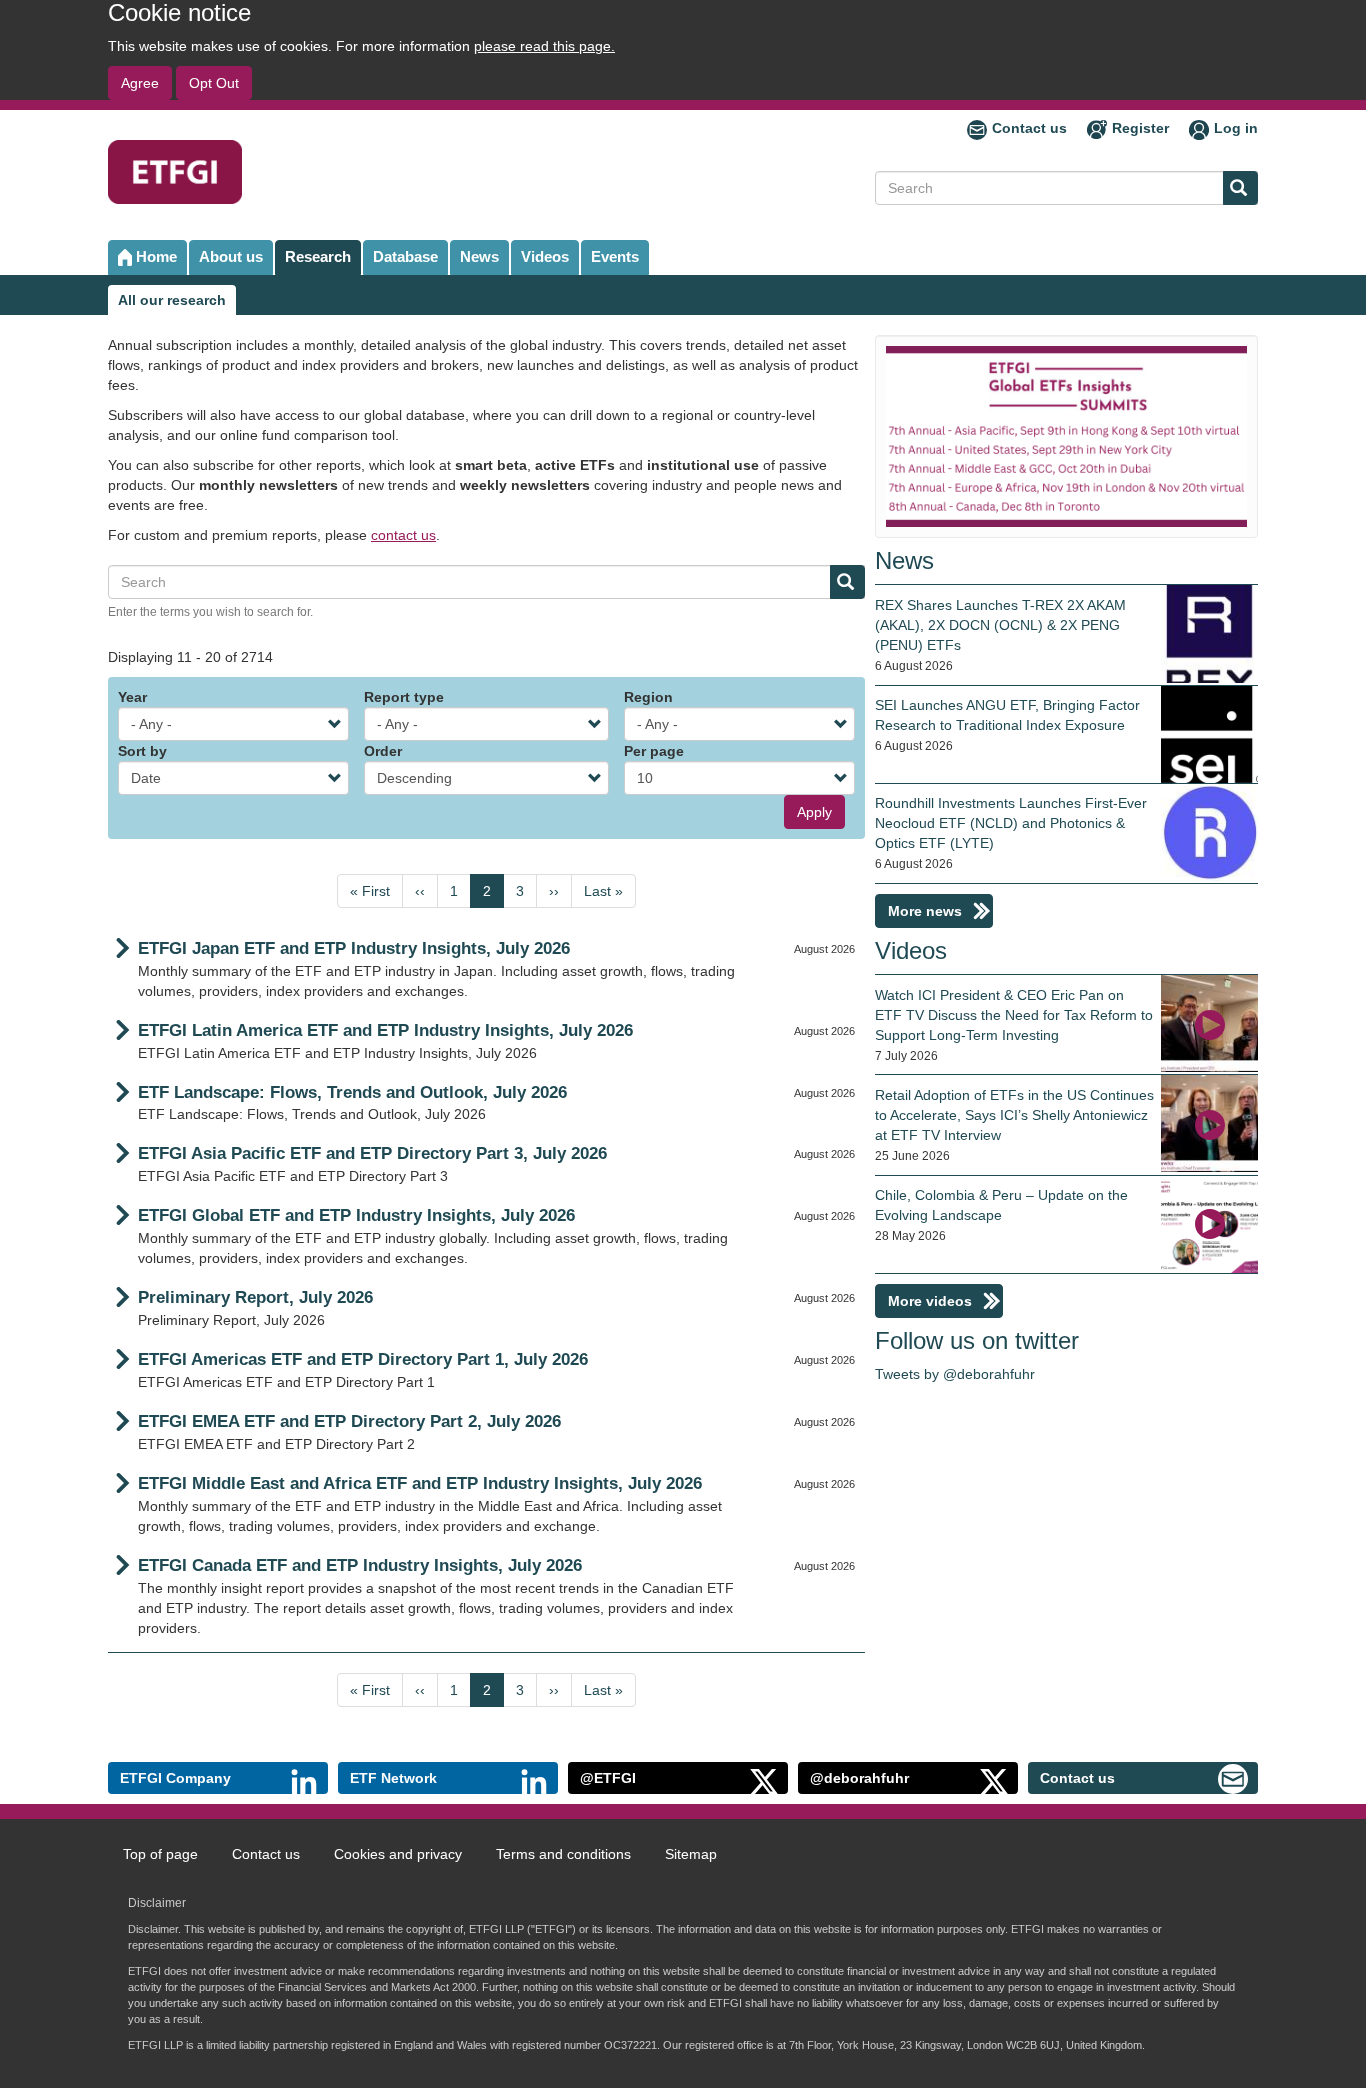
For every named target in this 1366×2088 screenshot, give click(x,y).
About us (231, 256)
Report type (404, 697)
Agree (140, 83)
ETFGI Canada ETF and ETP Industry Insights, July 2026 (360, 1565)
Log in (1236, 128)
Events (615, 256)
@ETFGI (608, 1778)
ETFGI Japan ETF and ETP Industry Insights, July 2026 (354, 948)
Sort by (142, 751)
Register (1140, 128)
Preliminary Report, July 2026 (255, 1297)
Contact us (1029, 128)
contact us (403, 535)
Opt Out (214, 83)
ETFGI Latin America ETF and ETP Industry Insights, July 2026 (385, 1030)
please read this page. (544, 46)
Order (383, 751)
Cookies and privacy (398, 1854)
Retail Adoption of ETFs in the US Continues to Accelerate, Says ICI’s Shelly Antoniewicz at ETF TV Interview (1014, 1115)
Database (405, 256)
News (479, 256)
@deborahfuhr (859, 1778)
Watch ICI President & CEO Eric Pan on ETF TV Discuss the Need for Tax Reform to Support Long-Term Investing (1014, 1015)
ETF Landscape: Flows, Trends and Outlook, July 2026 (352, 1092)
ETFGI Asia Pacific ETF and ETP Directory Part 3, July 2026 (372, 1153)
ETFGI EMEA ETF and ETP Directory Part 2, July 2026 (349, 1421)
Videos (545, 256)
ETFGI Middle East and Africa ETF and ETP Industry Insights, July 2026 (420, 1483)
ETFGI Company (175, 1778)
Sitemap (691, 1854)
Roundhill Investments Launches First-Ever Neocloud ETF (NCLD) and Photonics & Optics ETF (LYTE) (1011, 823)
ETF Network (393, 1778)
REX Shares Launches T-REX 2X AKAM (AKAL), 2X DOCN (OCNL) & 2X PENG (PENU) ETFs (1000, 625)
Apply (814, 812)
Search (1240, 188)
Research (318, 256)
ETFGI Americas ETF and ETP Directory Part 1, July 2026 (363, 1359)
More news (925, 911)
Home (156, 256)
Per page (654, 751)
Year (132, 697)
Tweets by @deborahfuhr (955, 1374)
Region (648, 697)
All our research (172, 300)
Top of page (160, 1854)
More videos (930, 1301)
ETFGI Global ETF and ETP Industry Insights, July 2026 (356, 1215)
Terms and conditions (563, 1854)
